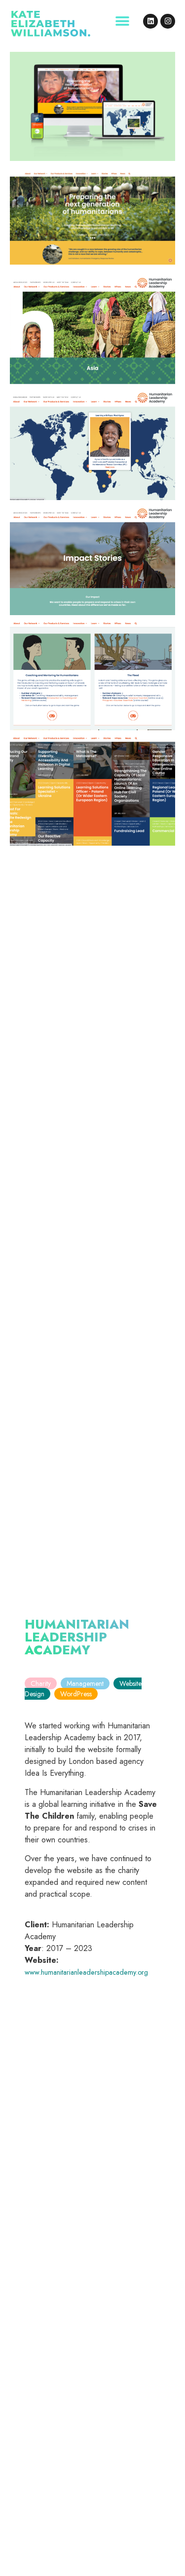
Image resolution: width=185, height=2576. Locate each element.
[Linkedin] (150, 21)
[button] (122, 21)
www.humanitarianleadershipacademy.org (86, 1972)
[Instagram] (168, 21)
